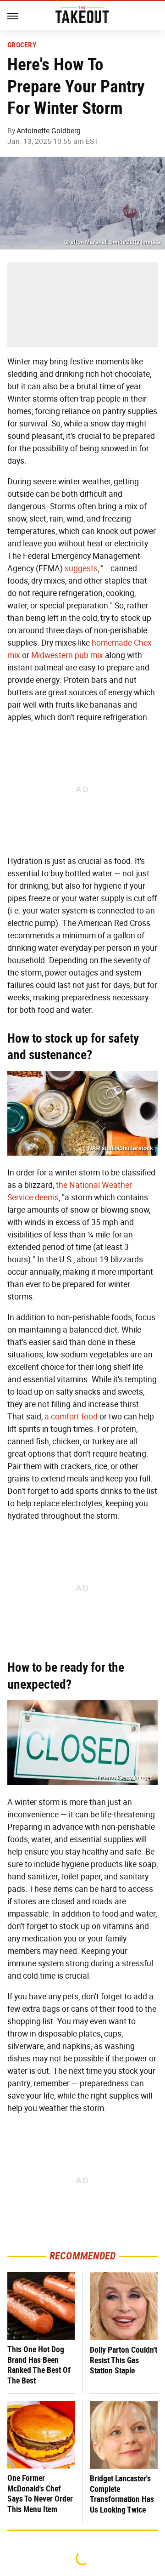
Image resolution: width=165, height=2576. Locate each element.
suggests (81, 568)
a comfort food (71, 1417)
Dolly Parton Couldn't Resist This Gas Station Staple (124, 2360)
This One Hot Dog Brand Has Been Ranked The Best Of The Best (39, 2365)
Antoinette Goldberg (49, 131)
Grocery (22, 45)
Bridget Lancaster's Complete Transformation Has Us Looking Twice (122, 2494)
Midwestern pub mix (67, 655)
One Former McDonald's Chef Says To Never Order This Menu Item (40, 2494)
